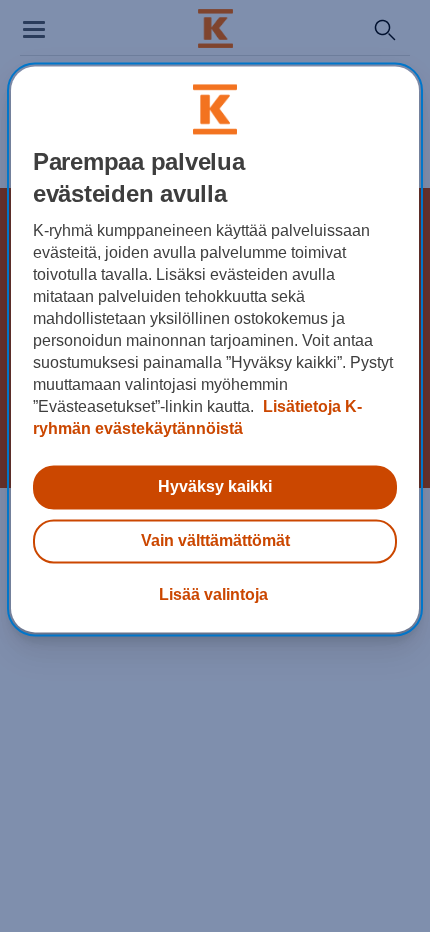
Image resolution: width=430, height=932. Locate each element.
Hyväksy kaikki (215, 486)
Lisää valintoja (213, 594)
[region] (215, 349)
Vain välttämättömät (215, 540)
